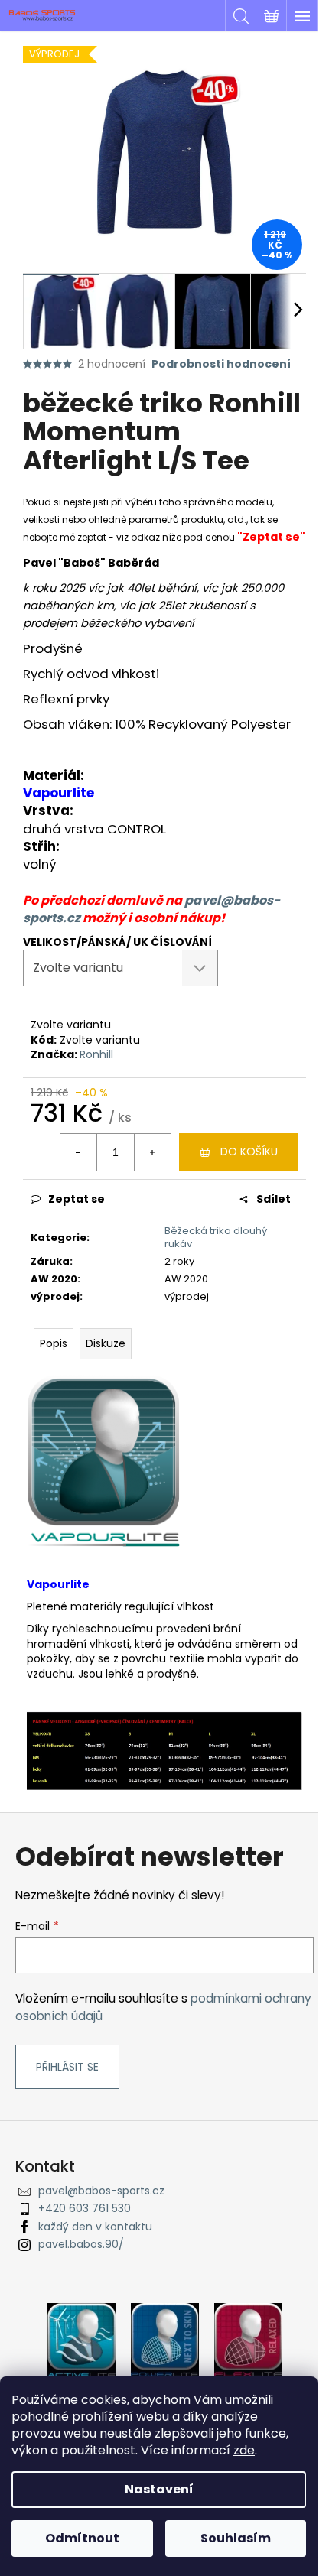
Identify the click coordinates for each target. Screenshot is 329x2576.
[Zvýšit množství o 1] (152, 1152)
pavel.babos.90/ (81, 2244)
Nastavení (159, 2489)
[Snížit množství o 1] (79, 1152)
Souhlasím (236, 2538)
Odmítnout (82, 2538)
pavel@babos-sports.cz (101, 2191)
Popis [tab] (54, 1343)
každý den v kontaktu (95, 2227)
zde (244, 2450)
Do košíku (249, 1152)
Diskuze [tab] (106, 1343)
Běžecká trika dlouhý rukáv (216, 1237)
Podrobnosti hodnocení (221, 364)
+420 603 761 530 (85, 2208)
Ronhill (96, 1054)
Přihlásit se (67, 2067)
